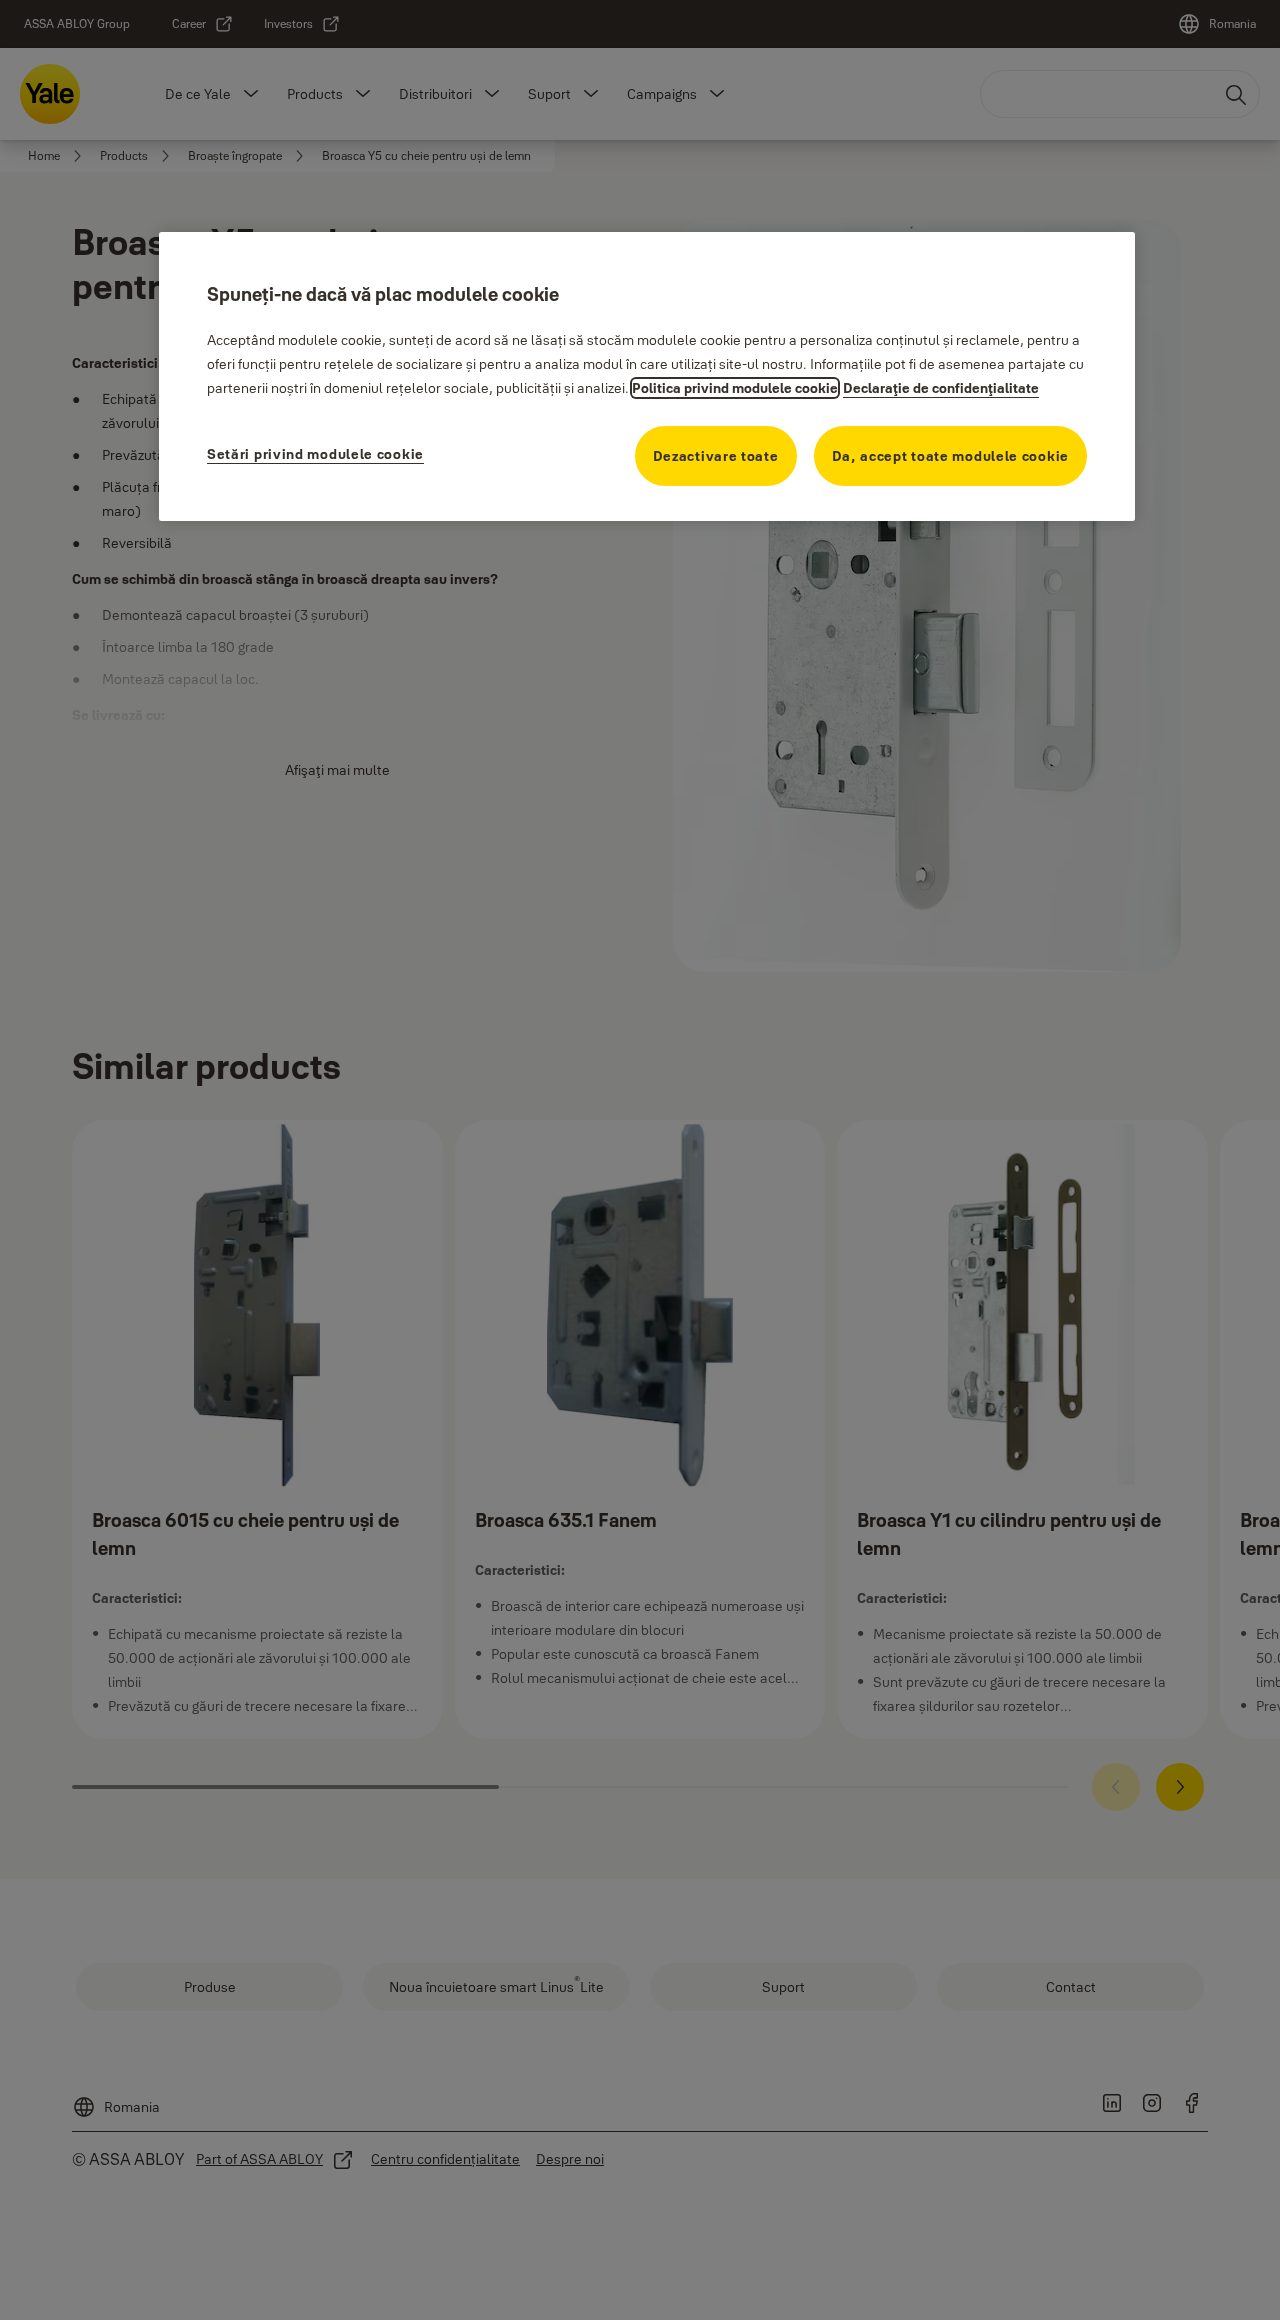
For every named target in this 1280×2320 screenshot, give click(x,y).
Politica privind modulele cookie (735, 388)
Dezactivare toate (716, 456)
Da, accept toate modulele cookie (950, 456)
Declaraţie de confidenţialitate (941, 388)
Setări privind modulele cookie (315, 454)
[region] (647, 376)
